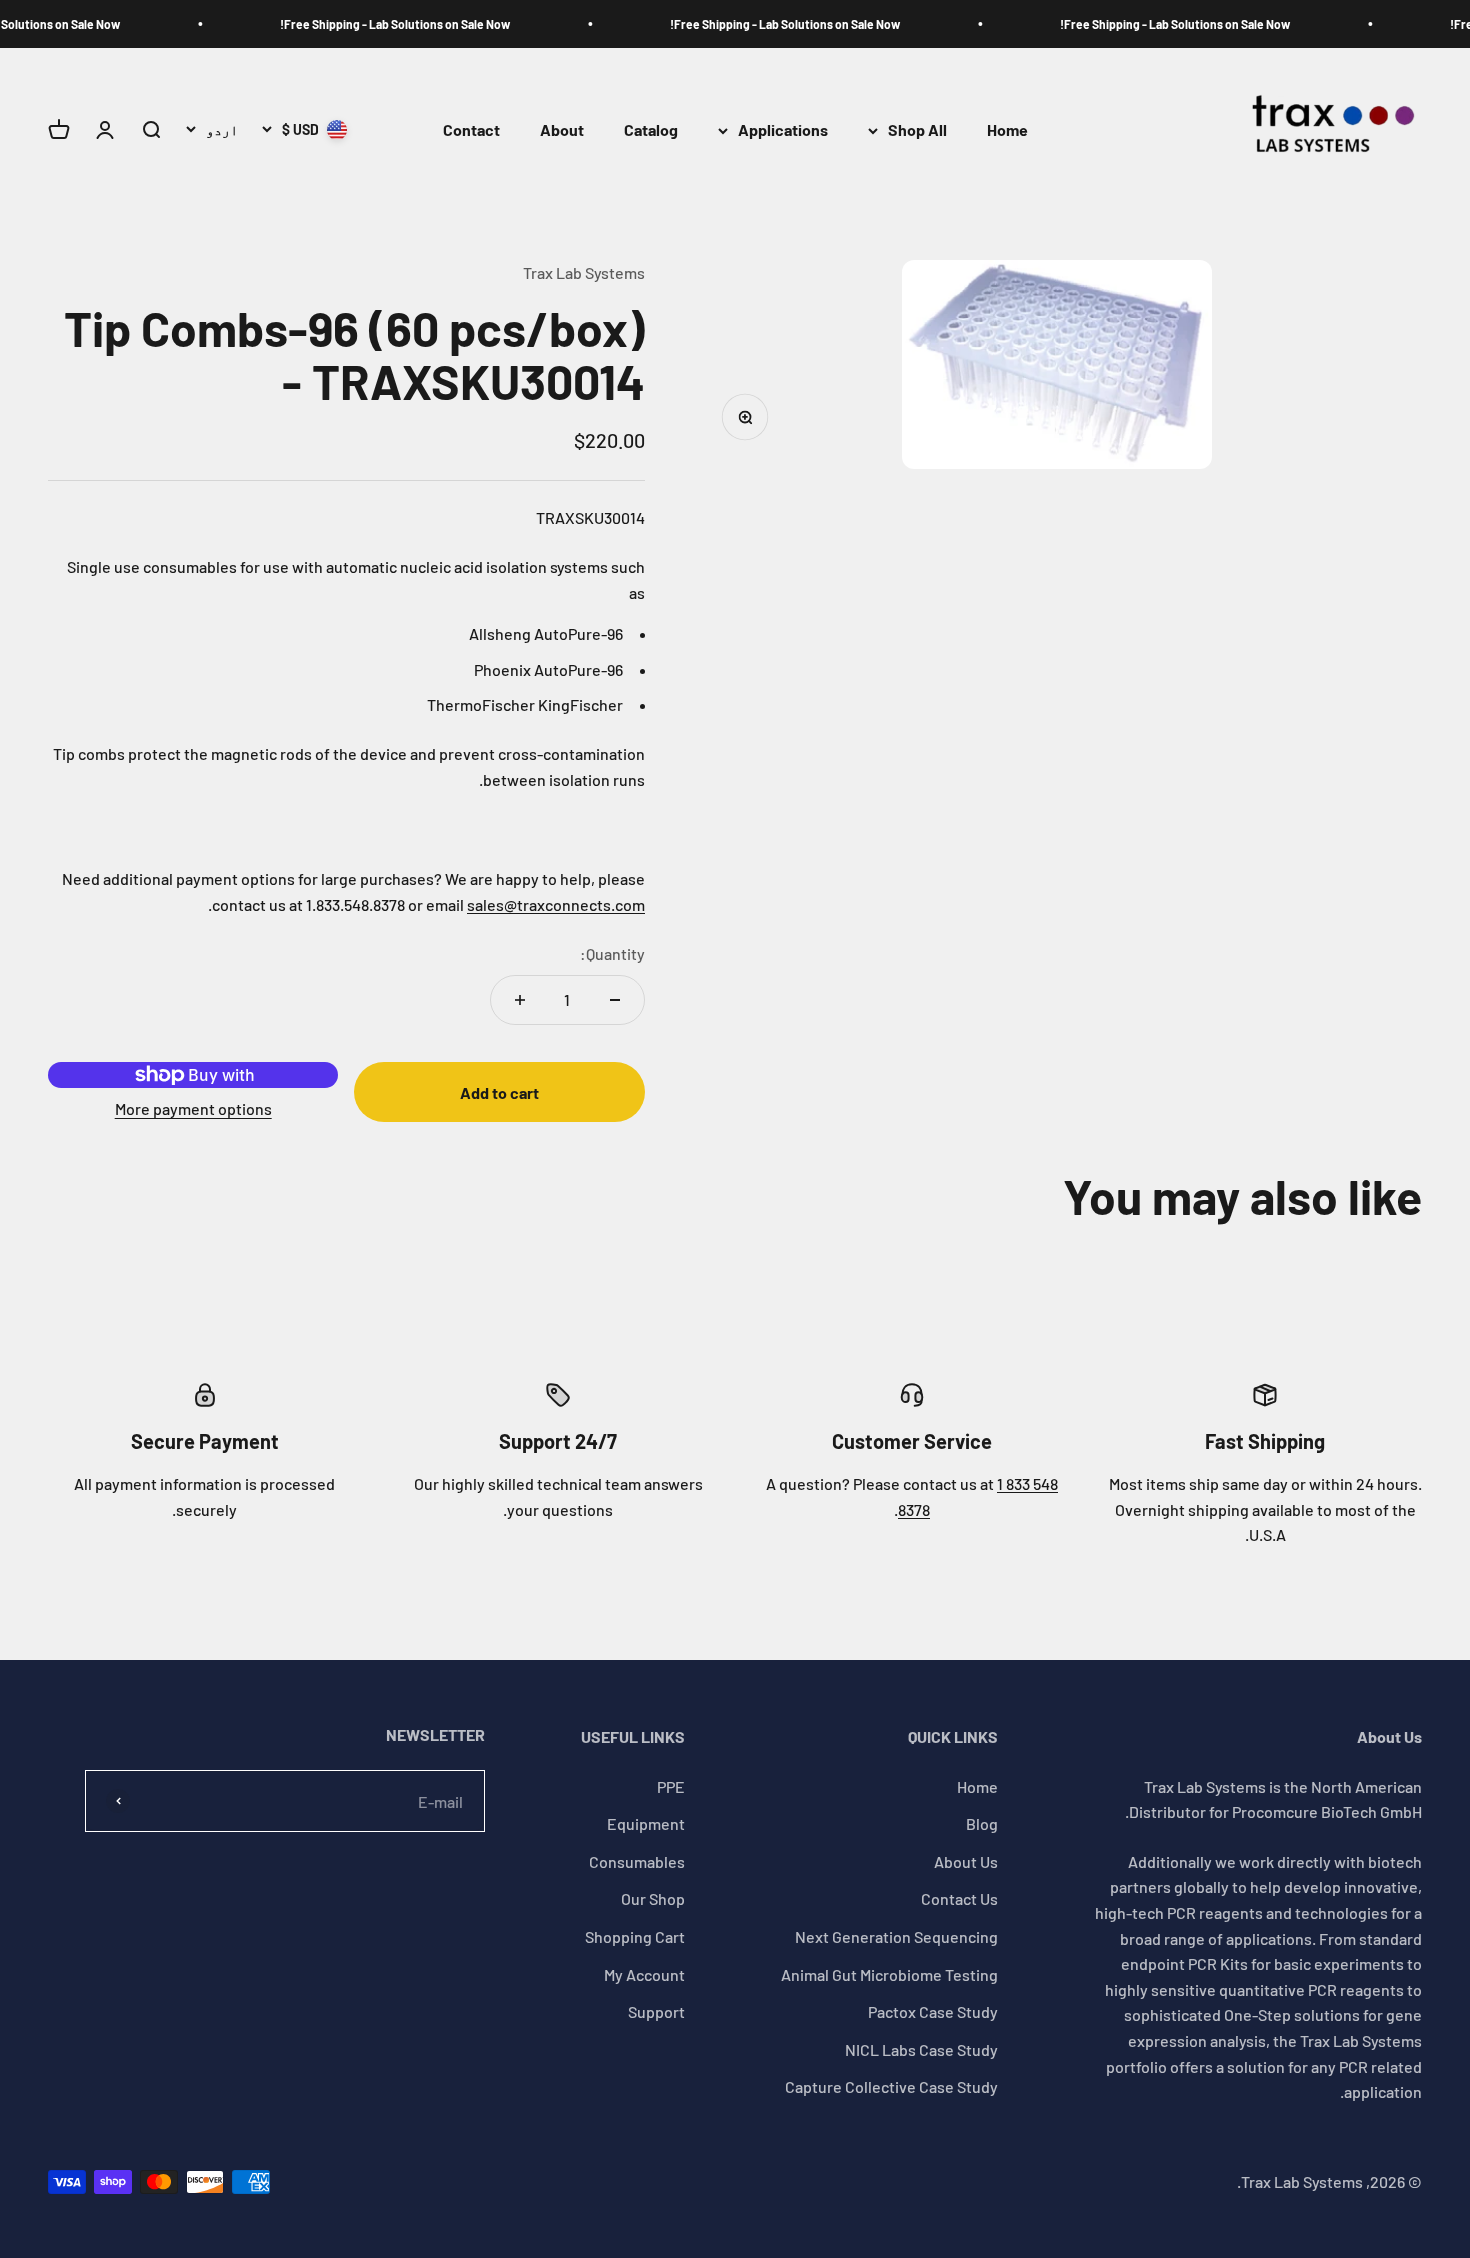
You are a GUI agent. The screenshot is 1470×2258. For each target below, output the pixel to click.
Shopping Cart (635, 1936)
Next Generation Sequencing (896, 1936)
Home (1007, 130)
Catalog (651, 130)
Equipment (646, 1823)
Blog (982, 1823)
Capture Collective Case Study (891, 2086)
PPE (671, 1786)
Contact (471, 130)
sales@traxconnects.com (556, 904)
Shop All (917, 130)
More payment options (193, 1108)
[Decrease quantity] (615, 1000)
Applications (783, 130)
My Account (644, 1974)
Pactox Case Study (933, 2011)
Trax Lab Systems (584, 272)
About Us (966, 1861)
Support (656, 2011)
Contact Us (959, 1898)
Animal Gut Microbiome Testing (889, 1974)
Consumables (637, 1861)
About (562, 130)
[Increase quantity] (520, 1000)
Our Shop (653, 1898)
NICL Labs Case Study (921, 2049)
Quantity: (612, 953)
